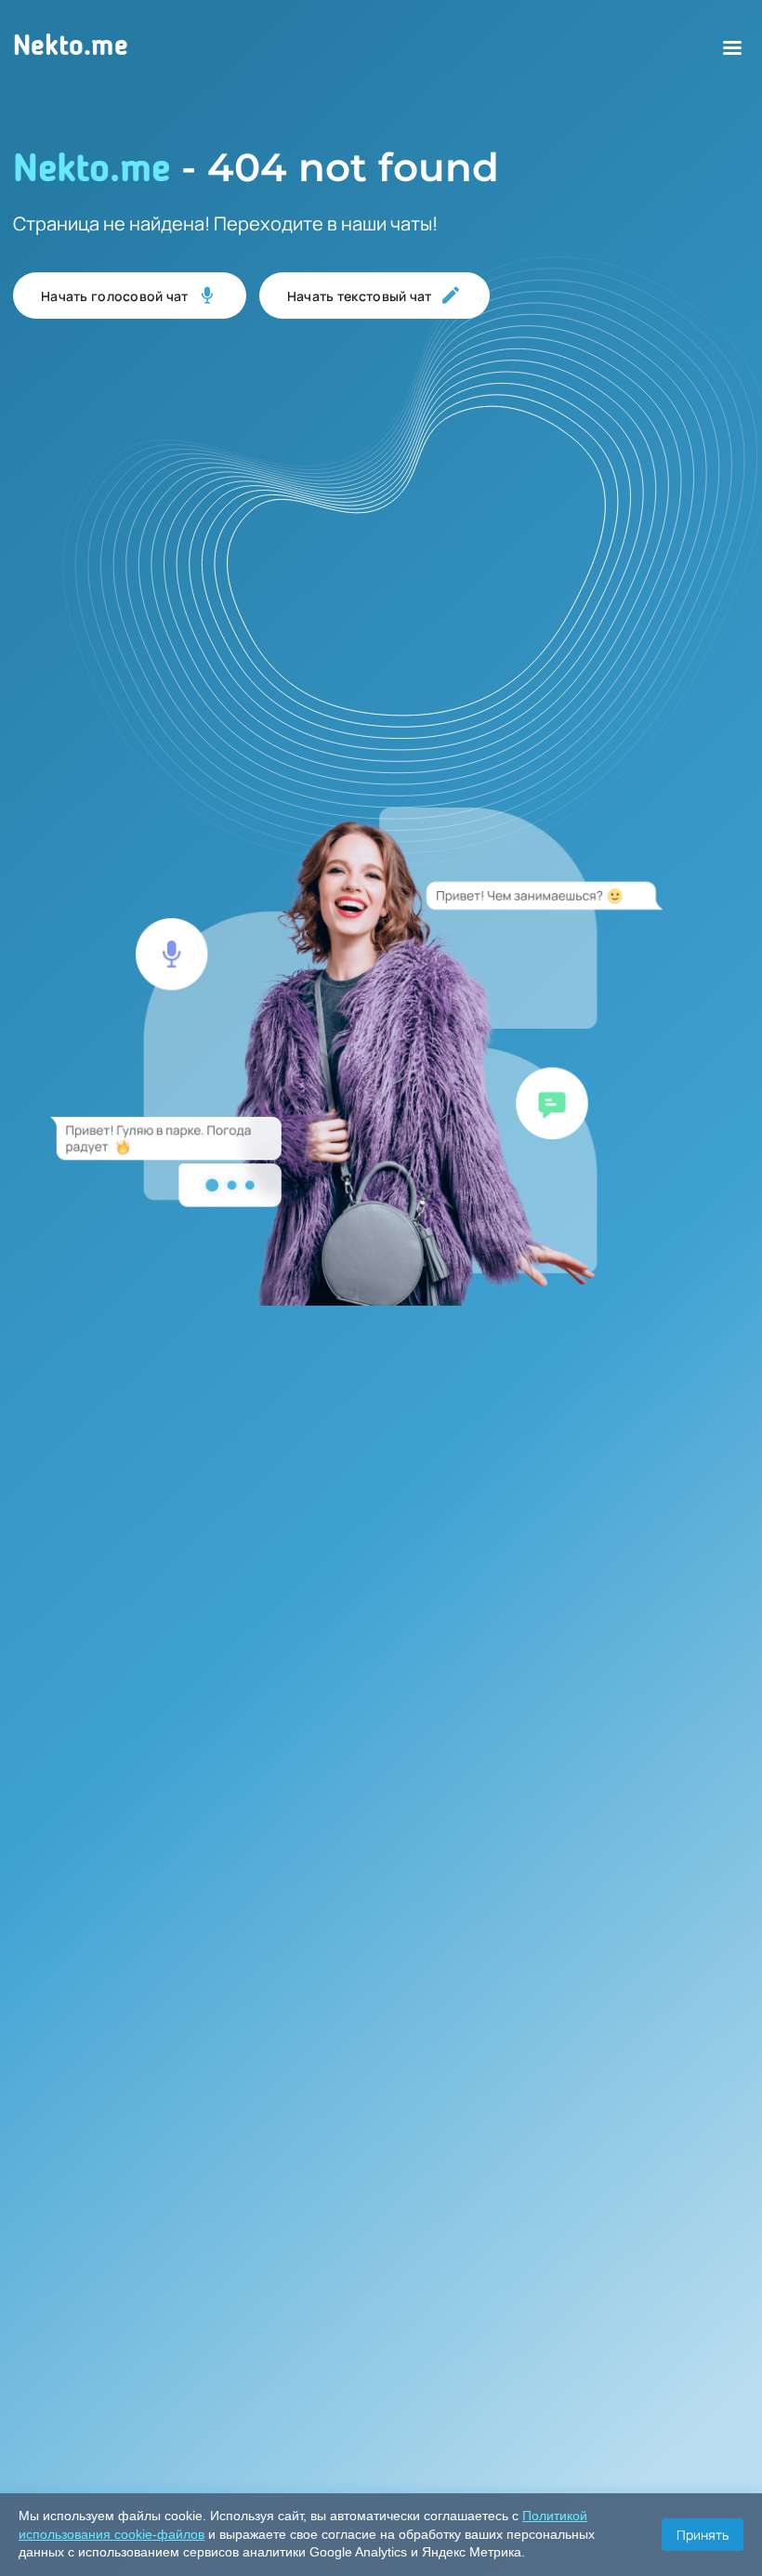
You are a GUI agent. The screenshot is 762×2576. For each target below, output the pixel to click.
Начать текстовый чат (360, 296)
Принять (703, 2535)
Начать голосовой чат (115, 296)
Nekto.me (71, 47)
